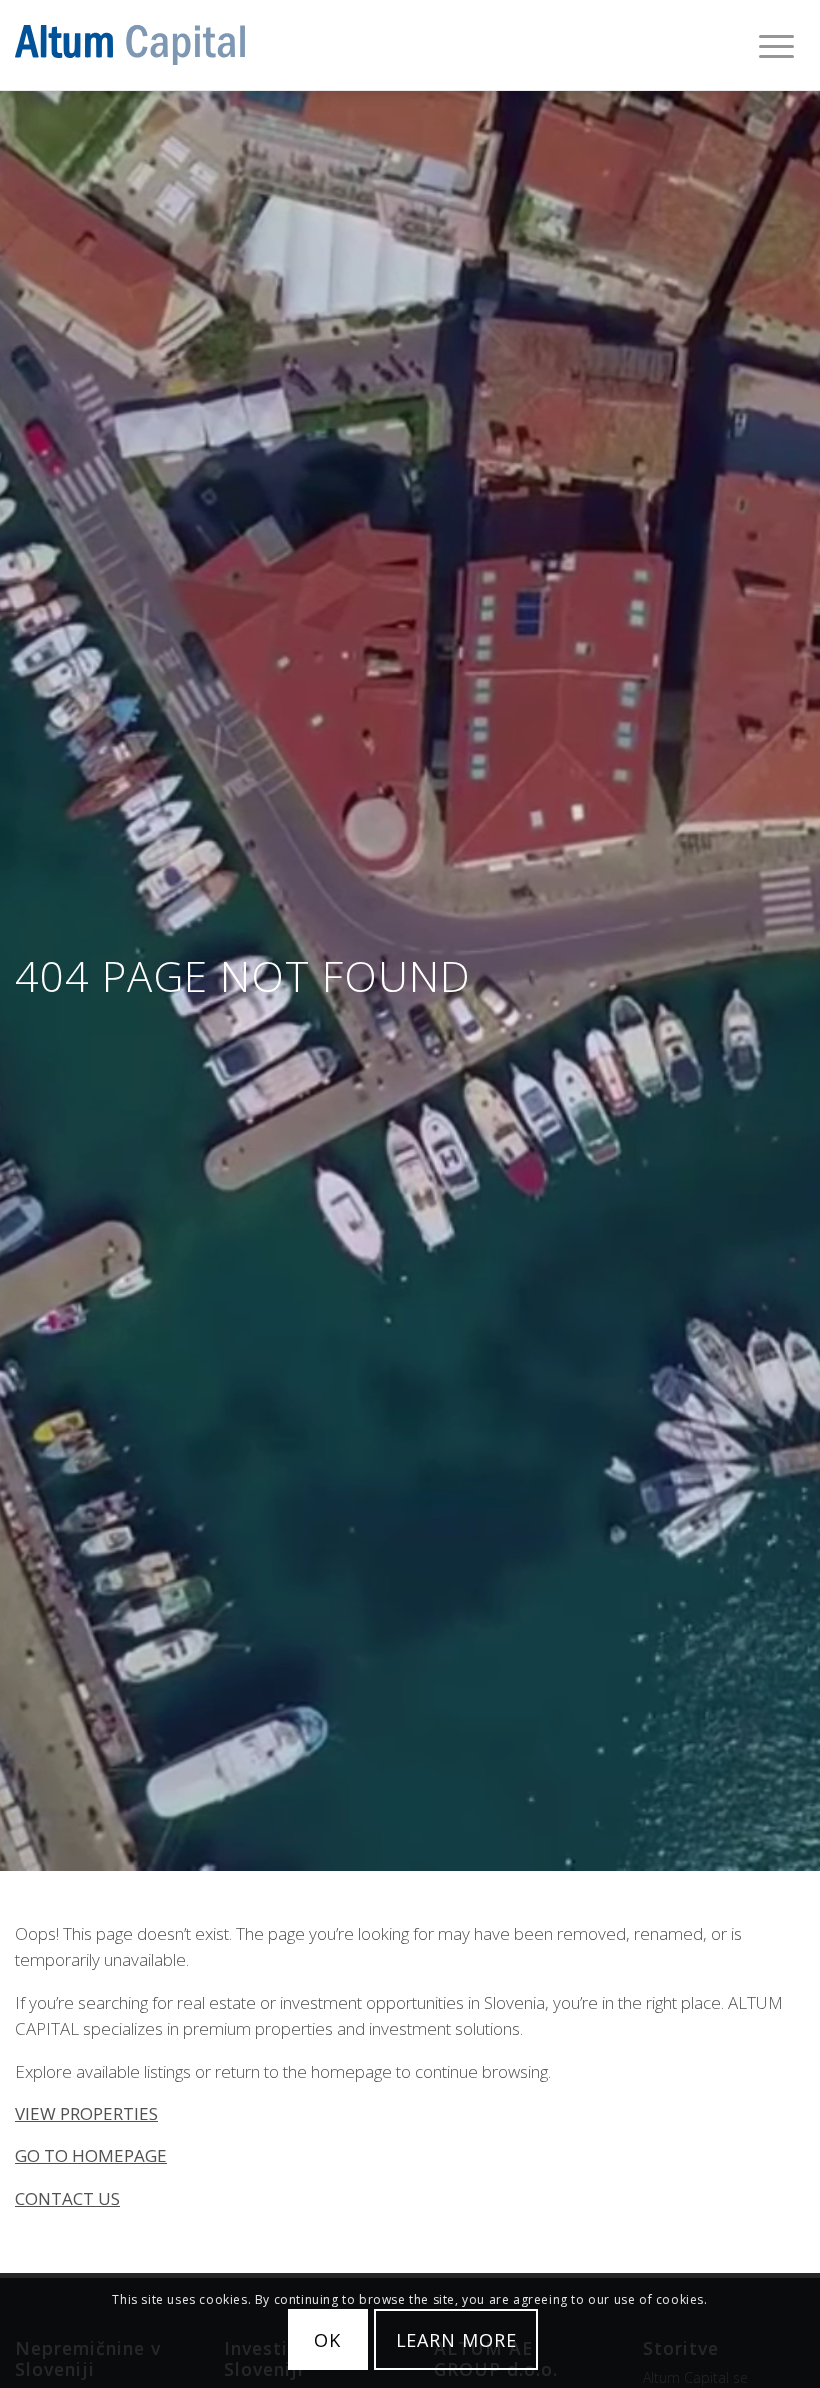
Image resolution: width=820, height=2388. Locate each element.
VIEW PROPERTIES (86, 2113)
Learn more (456, 2340)
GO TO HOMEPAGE (91, 2155)
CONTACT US (67, 2198)
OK (327, 2340)
